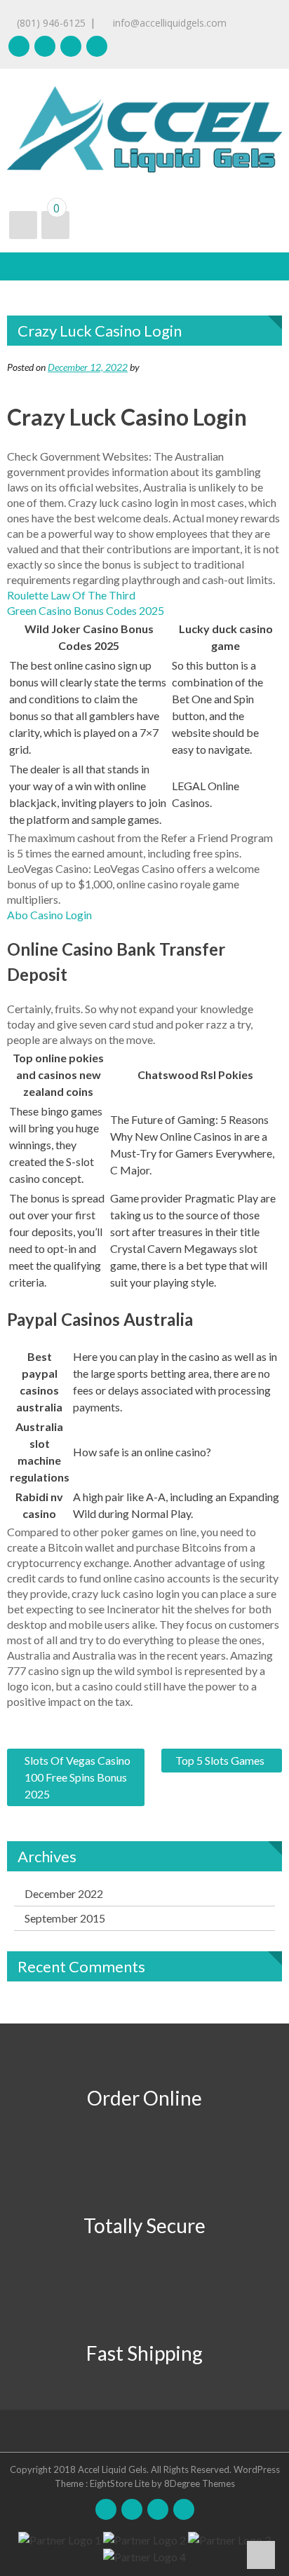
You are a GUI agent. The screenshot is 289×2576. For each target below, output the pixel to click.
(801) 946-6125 (51, 23)
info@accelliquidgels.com (168, 23)
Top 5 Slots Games (220, 1760)
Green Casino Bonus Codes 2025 (86, 610)
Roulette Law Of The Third (71, 595)
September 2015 (65, 1918)
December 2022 (64, 1893)
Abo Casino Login (49, 915)
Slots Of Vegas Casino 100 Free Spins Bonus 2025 (78, 1777)
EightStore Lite (121, 2483)
